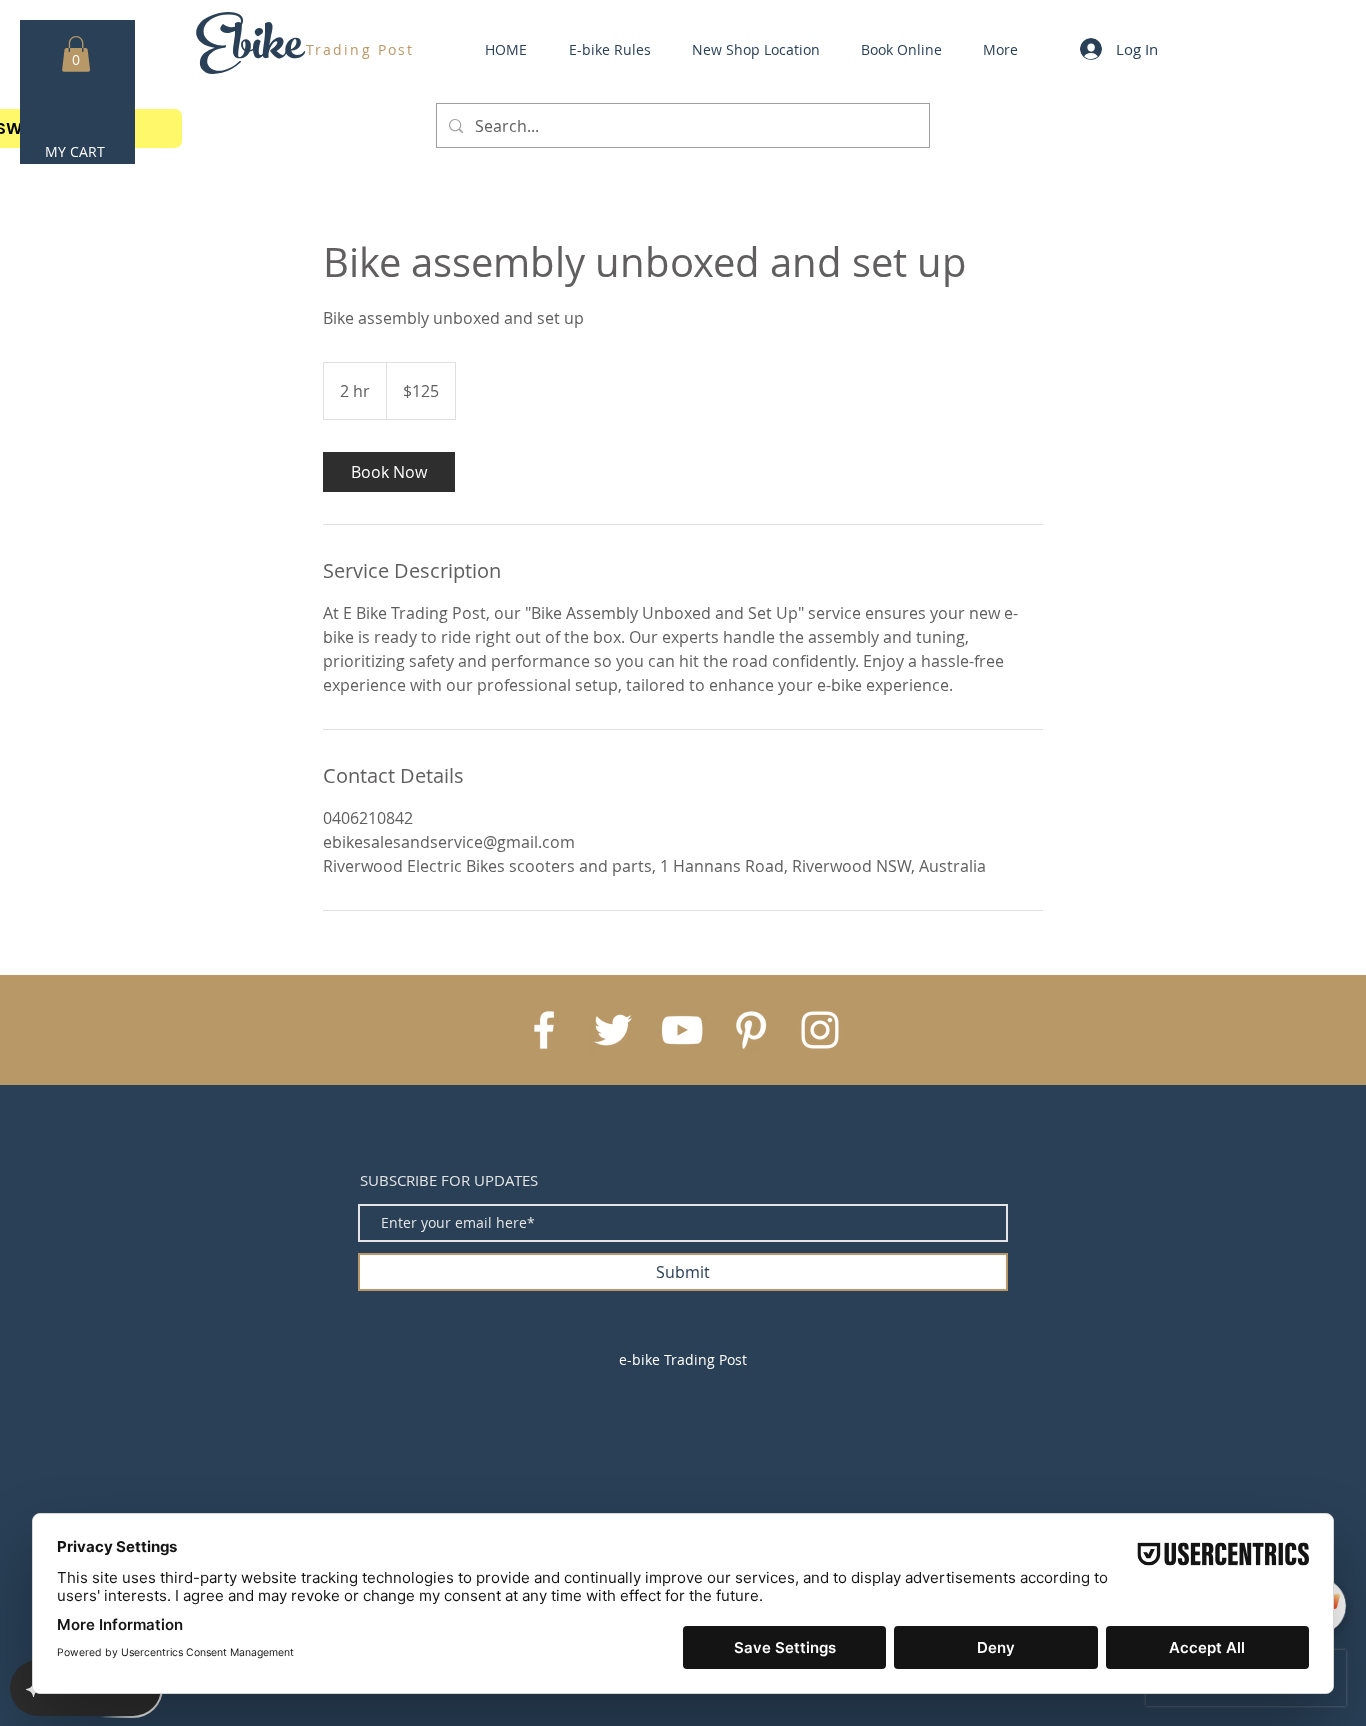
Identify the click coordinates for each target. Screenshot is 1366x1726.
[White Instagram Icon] (820, 1030)
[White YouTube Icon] (682, 1030)
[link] (389, 472)
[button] (76, 54)
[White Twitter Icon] (613, 1030)
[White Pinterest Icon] (751, 1030)
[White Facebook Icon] (544, 1030)
